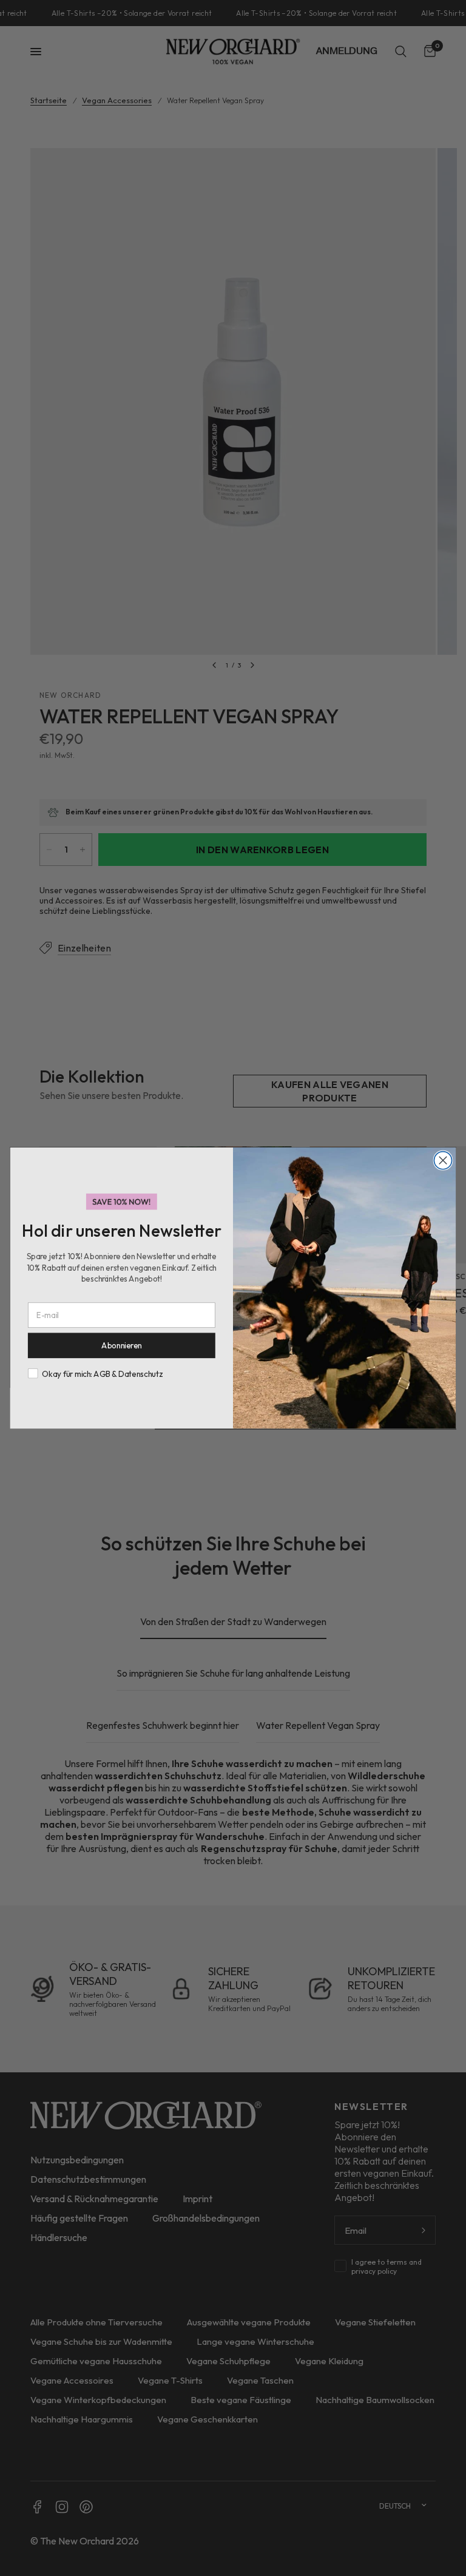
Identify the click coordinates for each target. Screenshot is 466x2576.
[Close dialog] (443, 1160)
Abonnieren (122, 1346)
